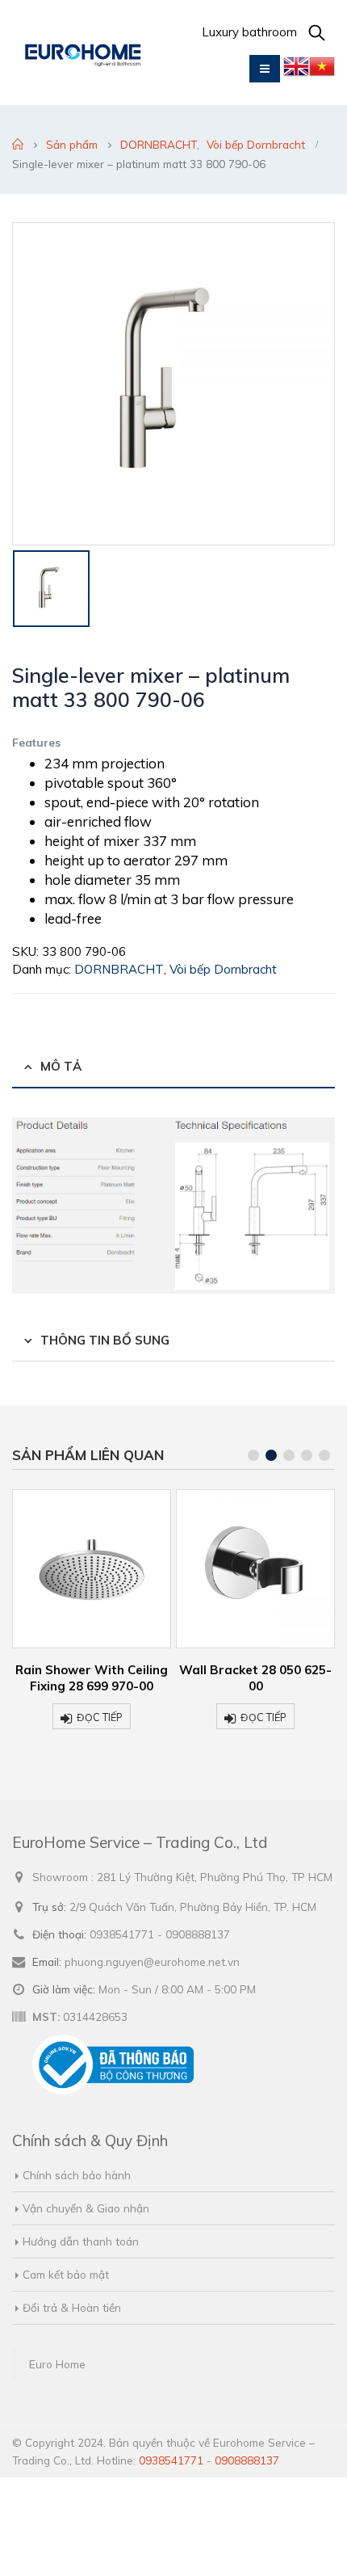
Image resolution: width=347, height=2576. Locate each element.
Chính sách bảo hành (77, 2175)
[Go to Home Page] (18, 145)
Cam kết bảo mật (66, 2274)
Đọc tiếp (100, 1717)
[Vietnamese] (322, 70)
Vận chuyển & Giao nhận (86, 2208)
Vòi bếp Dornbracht (223, 969)
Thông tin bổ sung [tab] (105, 1340)
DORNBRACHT (119, 969)
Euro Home (57, 2364)
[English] (296, 70)
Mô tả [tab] (61, 1066)
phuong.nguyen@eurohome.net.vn (152, 1961)
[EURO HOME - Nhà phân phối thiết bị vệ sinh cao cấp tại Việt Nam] (85, 53)
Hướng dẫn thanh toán (81, 2241)
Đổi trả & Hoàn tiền (72, 2307)
